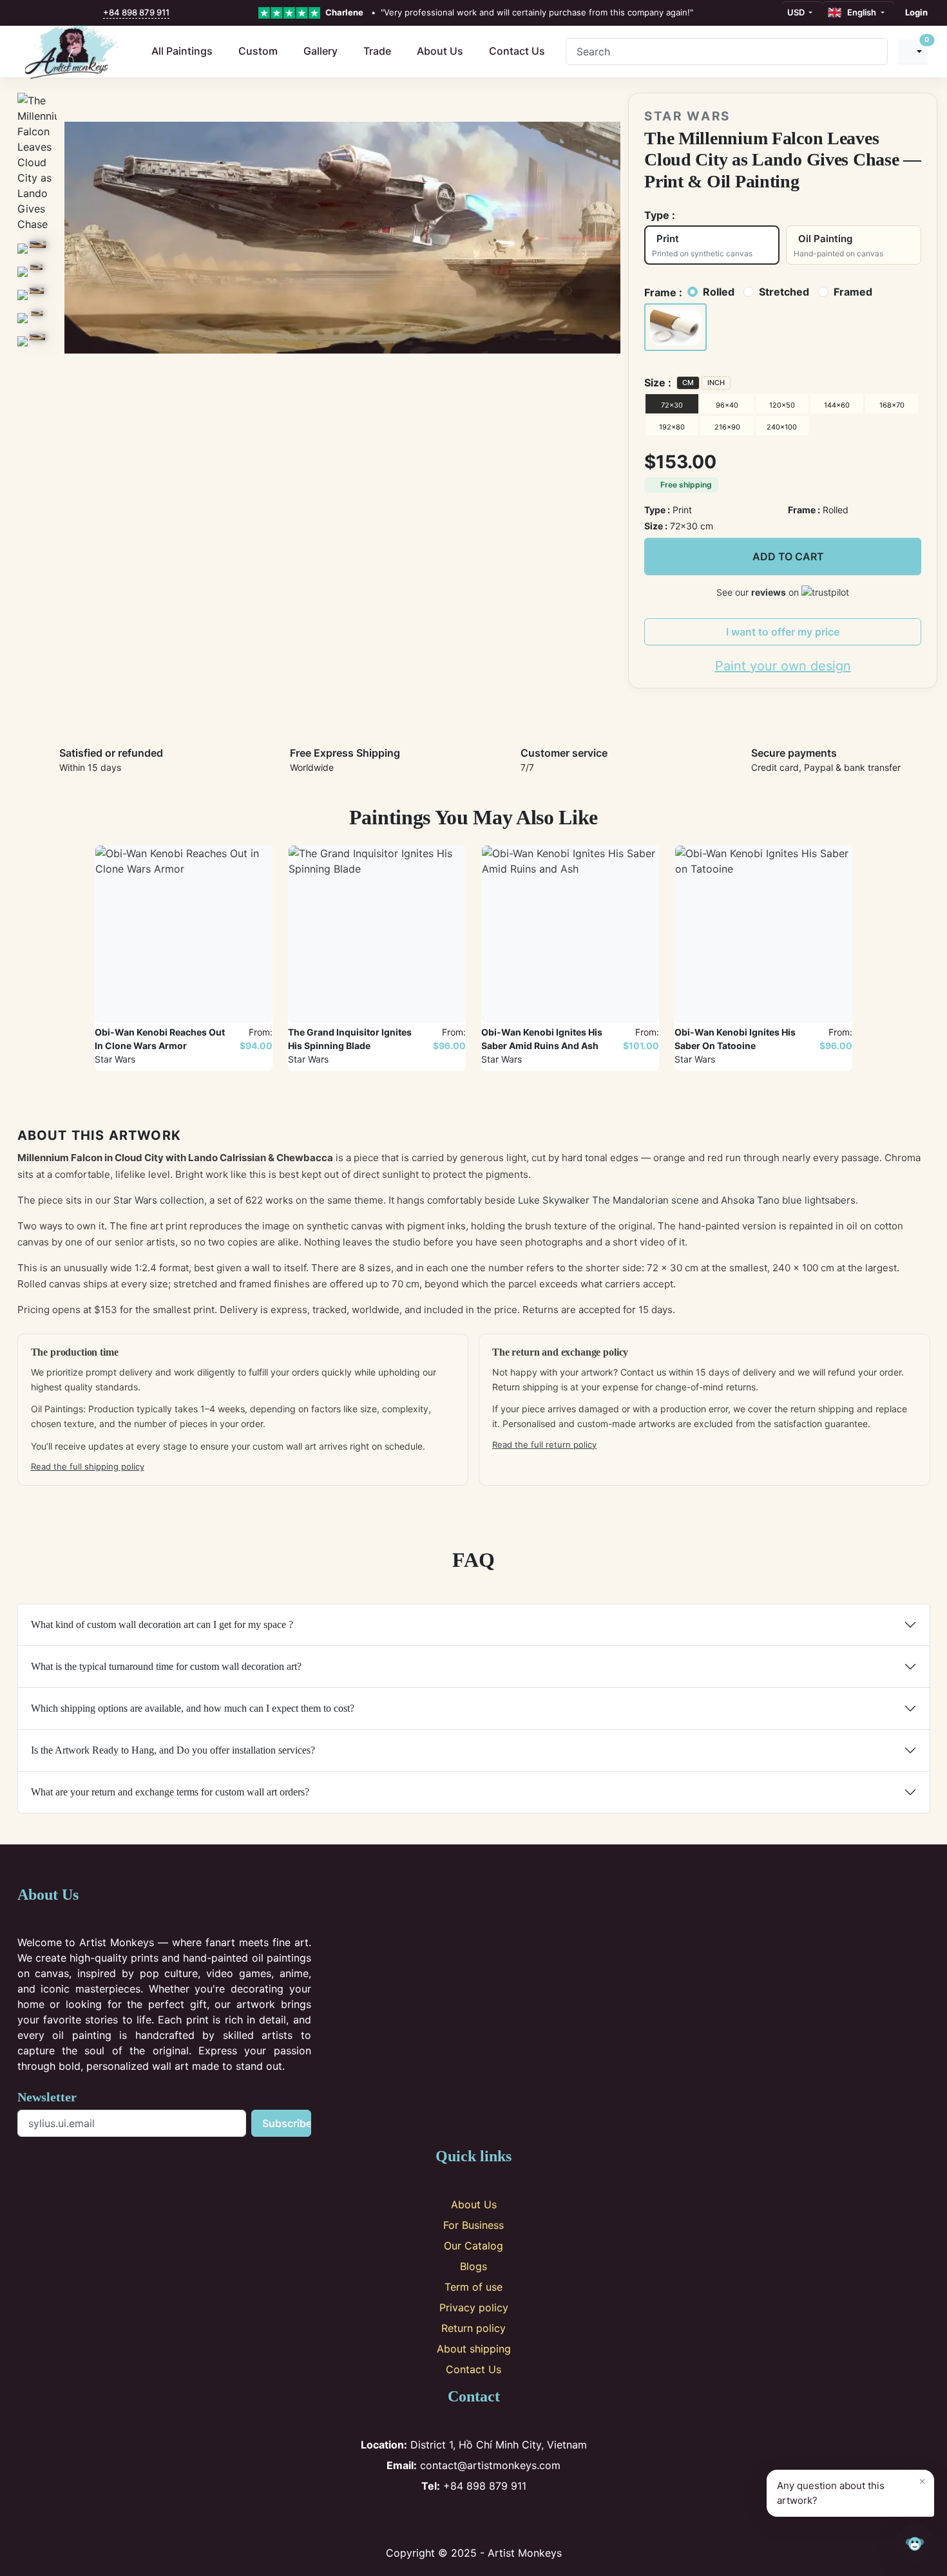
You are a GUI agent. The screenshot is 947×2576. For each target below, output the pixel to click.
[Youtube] (495, 2519)
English (860, 12)
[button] (675, 327)
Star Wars (687, 116)
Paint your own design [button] (783, 666)
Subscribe (287, 2123)
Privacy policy (474, 2307)
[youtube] (68, 13)
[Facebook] (431, 2519)
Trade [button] (377, 51)
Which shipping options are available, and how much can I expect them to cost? (193, 1708)
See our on (759, 592)
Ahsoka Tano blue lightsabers (788, 1200)
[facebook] (27, 13)
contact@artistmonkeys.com (473, 2465)
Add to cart (788, 556)
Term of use (473, 2287)
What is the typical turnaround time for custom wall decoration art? (166, 1666)
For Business (473, 2225)
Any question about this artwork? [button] (851, 2490)
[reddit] (82, 13)
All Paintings (182, 51)
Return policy (473, 2328)
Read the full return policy (544, 1444)
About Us (440, 51)
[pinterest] (55, 13)
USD (797, 12)
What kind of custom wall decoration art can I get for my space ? (162, 1624)
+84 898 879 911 (136, 12)
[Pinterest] (474, 2519)
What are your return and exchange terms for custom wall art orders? (170, 1792)
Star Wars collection (159, 1200)
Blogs (473, 2266)
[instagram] (41, 13)
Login (916, 12)
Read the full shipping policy (88, 1466)
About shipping (474, 2349)
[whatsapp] (96, 13)
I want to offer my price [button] (783, 632)
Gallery (320, 51)
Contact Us (517, 51)
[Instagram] (453, 2519)
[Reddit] (516, 2519)
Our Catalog (473, 2246)
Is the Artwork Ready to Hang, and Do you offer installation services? (173, 1750)
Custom (258, 51)
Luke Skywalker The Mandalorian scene (608, 1200)
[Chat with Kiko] (915, 2544)
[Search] (873, 52)
